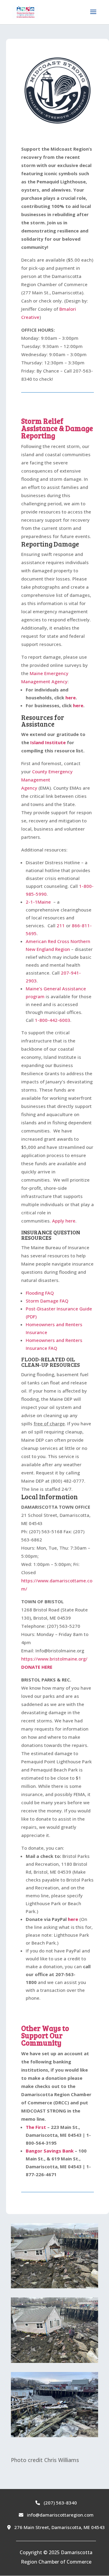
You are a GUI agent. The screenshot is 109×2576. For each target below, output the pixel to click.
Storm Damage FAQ (47, 1301)
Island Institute (48, 742)
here (71, 698)
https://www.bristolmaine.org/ (54, 1659)
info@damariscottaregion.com (60, 2515)
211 (61, 925)
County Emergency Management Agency (47, 780)
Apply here (64, 1221)
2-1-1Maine (38, 902)
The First (36, 2127)
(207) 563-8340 (60, 2503)
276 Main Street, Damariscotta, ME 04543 (59, 2527)
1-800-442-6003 (53, 1020)
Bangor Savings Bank (50, 2151)
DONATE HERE (37, 1667)
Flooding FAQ (40, 1293)
